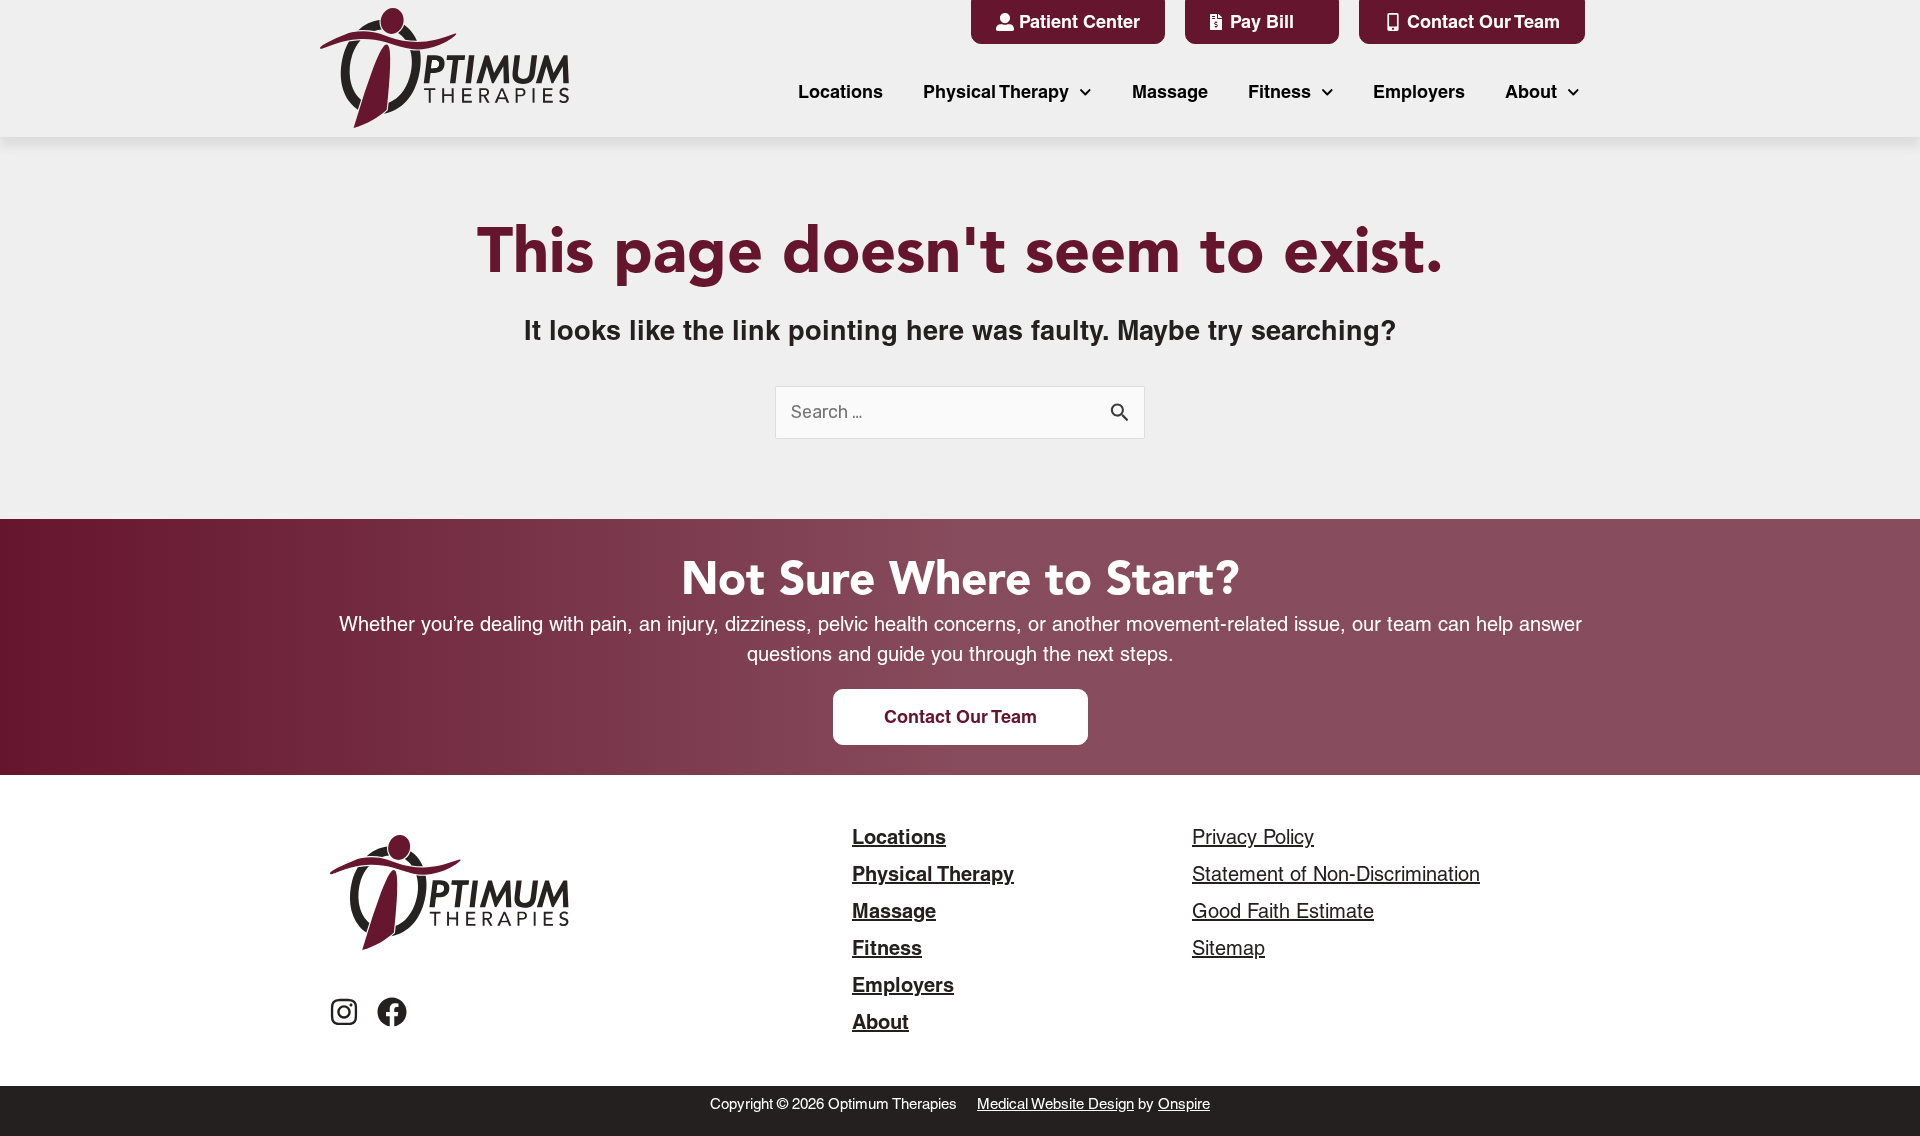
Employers (1419, 91)
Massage (1170, 91)
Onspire (1184, 1103)
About (1531, 91)
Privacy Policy (1253, 837)
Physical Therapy (996, 91)
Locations (840, 91)
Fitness (1279, 91)
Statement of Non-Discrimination (1336, 874)
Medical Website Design (1055, 1103)
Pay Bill (1262, 21)
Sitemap (1228, 948)
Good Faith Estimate (1283, 911)
